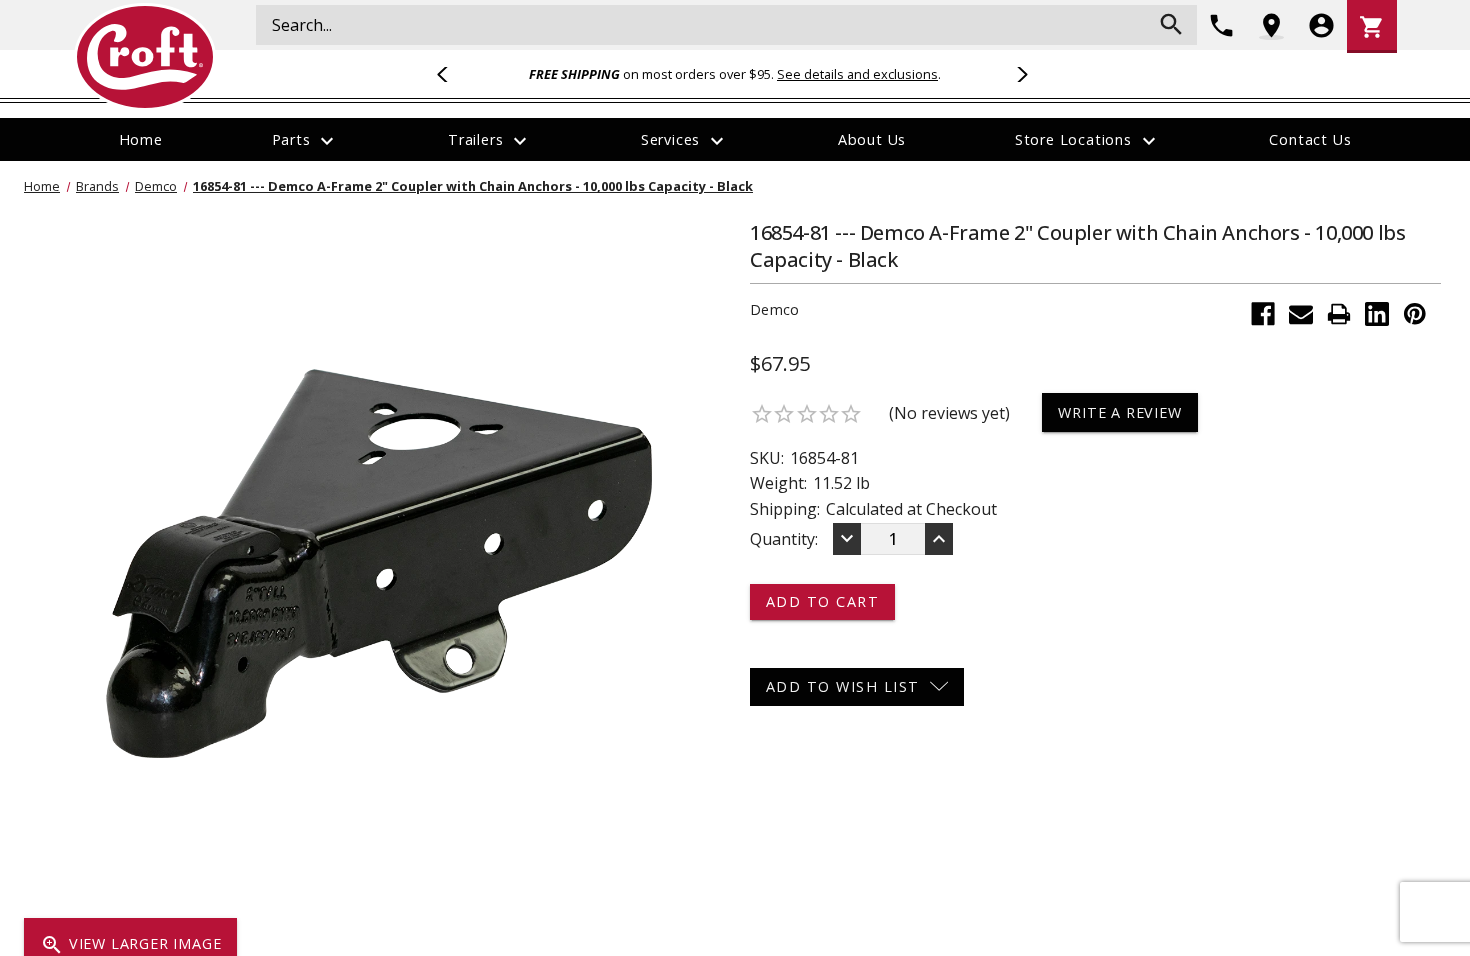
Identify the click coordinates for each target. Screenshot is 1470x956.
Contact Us (1310, 139)
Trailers (490, 141)
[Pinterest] (1415, 314)
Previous (451, 74)
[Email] (1301, 314)
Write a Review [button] (1119, 412)
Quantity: (784, 539)
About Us (872, 139)
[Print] (1339, 314)
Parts (306, 141)
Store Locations (1088, 141)
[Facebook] (1263, 314)
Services (685, 141)
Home (141, 139)
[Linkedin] (1377, 314)
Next (1019, 74)
